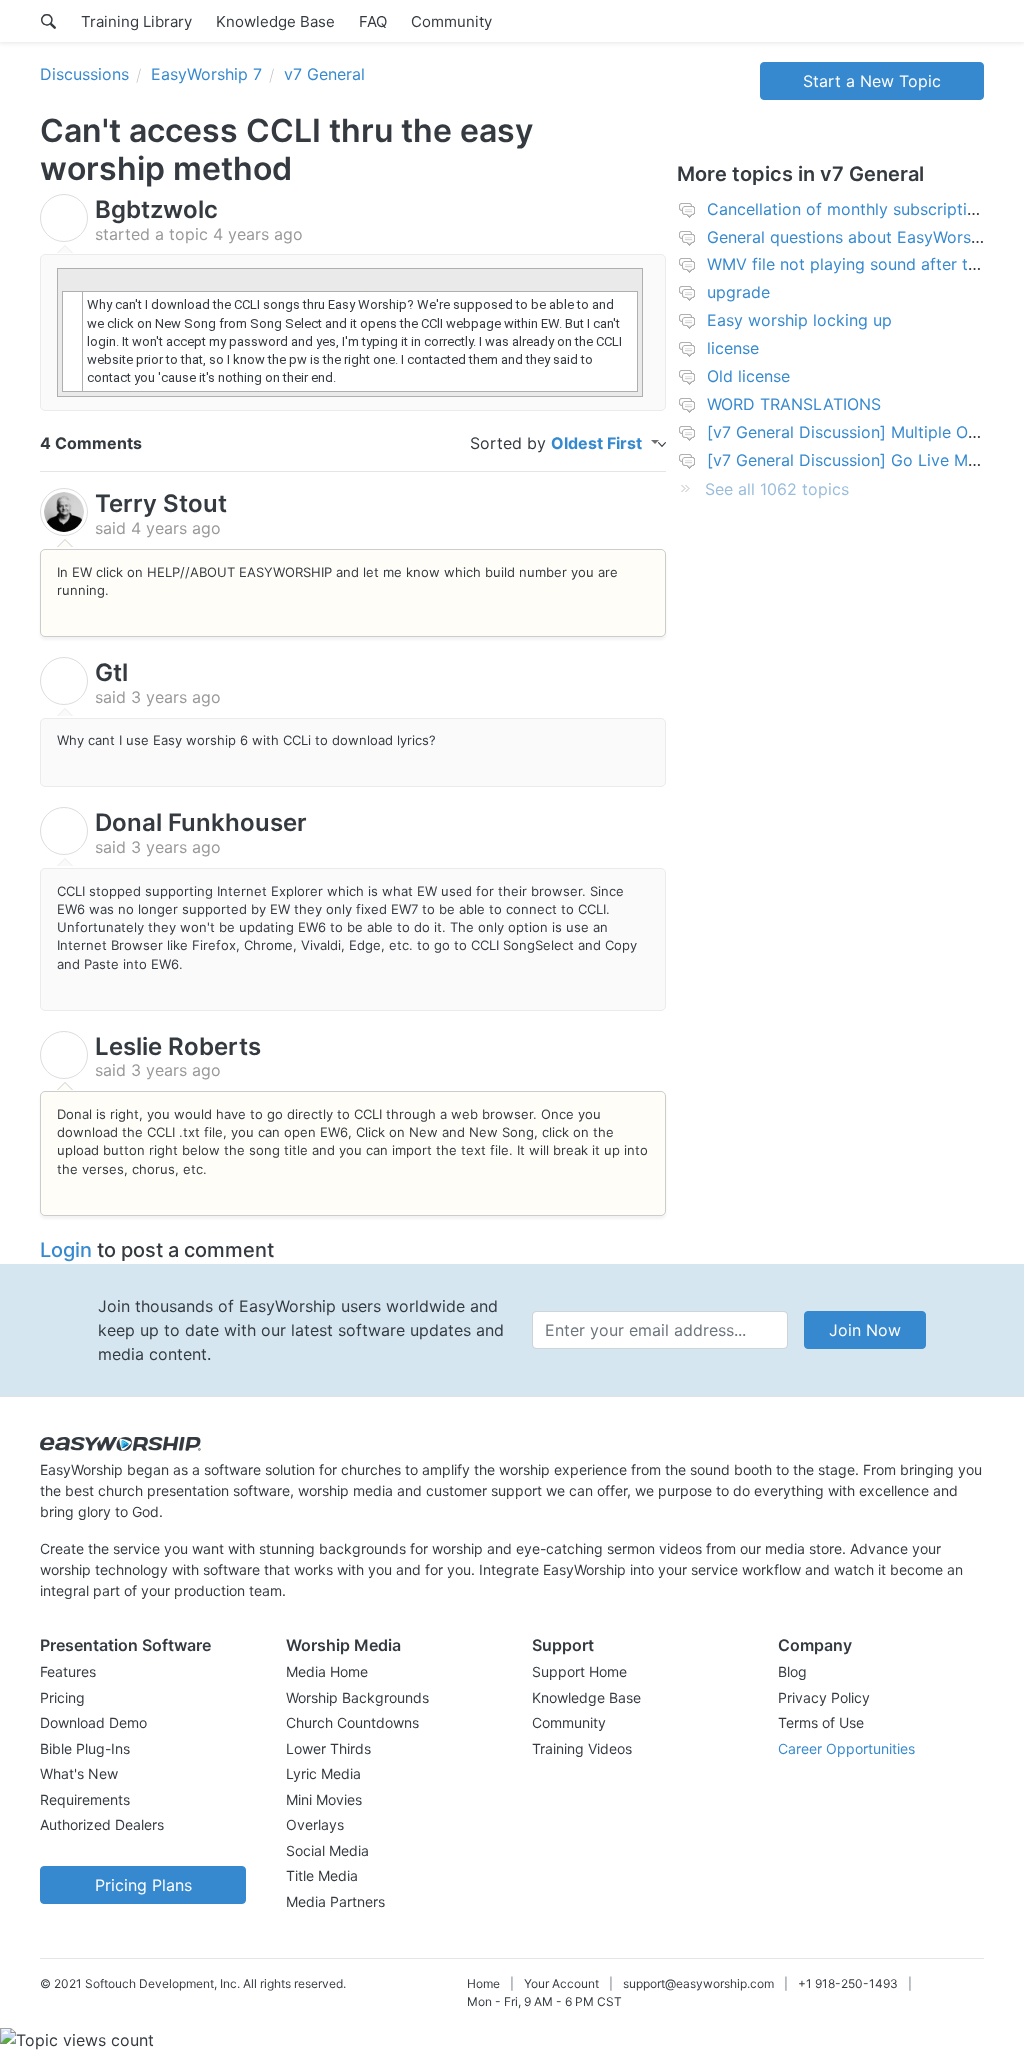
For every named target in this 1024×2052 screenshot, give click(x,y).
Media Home (327, 1671)
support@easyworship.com (698, 1983)
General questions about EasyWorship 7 (857, 237)
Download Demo (93, 1722)
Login (66, 1250)
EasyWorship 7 (206, 74)
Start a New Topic (872, 81)
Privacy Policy (824, 1697)
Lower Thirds (328, 1748)
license (733, 348)
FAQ (373, 21)
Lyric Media (323, 1773)
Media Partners (335, 1901)
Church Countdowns (352, 1722)
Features (68, 1671)
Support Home (579, 1671)
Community (451, 21)
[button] (143, 1645)
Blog (792, 1671)
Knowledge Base (275, 21)
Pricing (62, 1697)
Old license (748, 376)
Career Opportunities (846, 1748)
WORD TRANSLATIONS (794, 404)
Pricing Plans (143, 1885)
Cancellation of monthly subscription (846, 209)
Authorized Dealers (102, 1824)
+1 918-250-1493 (848, 1983)
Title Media (322, 1875)
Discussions (84, 74)
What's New (79, 1773)
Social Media (327, 1850)
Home (483, 1983)
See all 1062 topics (777, 489)
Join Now (865, 1330)
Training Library (136, 21)
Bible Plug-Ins (85, 1748)
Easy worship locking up (799, 320)
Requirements (85, 1799)
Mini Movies (324, 1799)
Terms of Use (821, 1722)
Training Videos (582, 1748)
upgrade (738, 292)
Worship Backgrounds (357, 1697)
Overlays (315, 1824)
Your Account (561, 1983)
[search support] (48, 21)
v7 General (324, 74)
